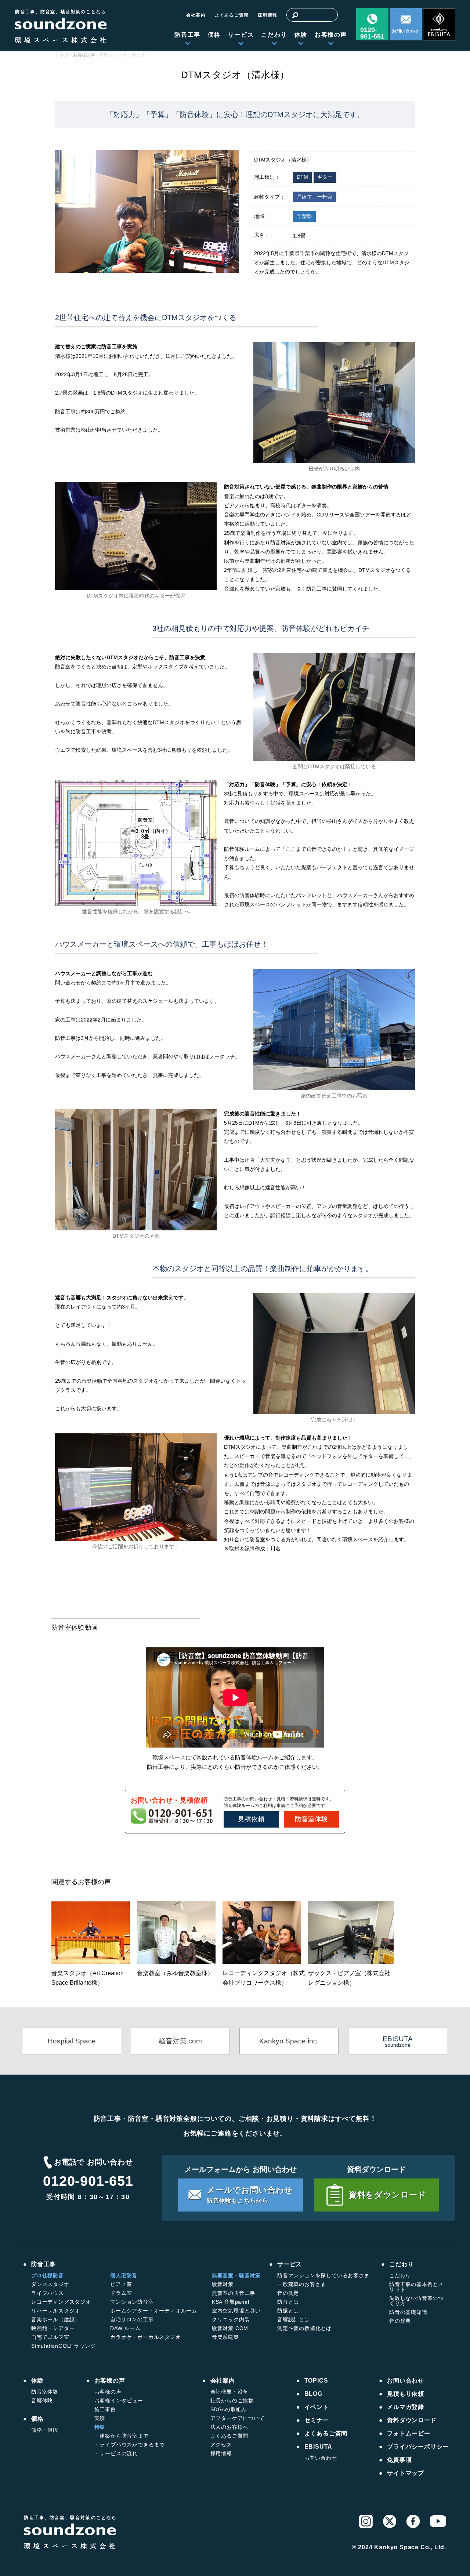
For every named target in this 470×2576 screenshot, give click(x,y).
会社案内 (196, 15)
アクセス (221, 2445)
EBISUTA (319, 2447)
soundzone (398, 2041)
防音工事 (187, 35)
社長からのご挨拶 (232, 2401)
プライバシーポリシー (418, 2447)
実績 (100, 2418)
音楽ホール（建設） (56, 2319)
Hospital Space (72, 2041)
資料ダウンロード (412, 2420)
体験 (301, 35)
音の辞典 (400, 2321)
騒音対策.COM (230, 2328)
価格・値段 (45, 2430)
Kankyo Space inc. (289, 2041)
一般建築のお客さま (302, 2284)
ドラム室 (121, 2293)
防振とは (288, 2311)
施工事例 (105, 2409)
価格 (214, 35)
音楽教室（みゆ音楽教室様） (175, 1973)
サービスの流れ (119, 2453)
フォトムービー (409, 2434)
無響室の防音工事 (234, 2293)
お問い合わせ (406, 31)
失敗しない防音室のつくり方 (416, 2301)
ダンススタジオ (50, 2284)
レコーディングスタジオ (61, 2302)
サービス (241, 35)
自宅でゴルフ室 (50, 2337)
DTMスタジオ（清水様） (235, 75)
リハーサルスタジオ (56, 2311)
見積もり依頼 (406, 2394)
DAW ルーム (125, 2328)
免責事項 (399, 2460)
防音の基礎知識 (408, 2312)
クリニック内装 (231, 2319)
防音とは (288, 2302)
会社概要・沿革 (229, 2392)
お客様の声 (331, 35)
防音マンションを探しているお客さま (323, 2275)
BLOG (313, 2394)
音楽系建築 (225, 2337)
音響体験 (42, 2401)
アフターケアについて (238, 2418)
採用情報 (267, 15)
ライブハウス (48, 2293)
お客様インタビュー (119, 2401)
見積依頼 (251, 1819)
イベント (317, 2407)
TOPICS (316, 2381)
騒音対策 (223, 2284)
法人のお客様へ (229, 2427)
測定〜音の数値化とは (304, 2328)
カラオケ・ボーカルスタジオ (145, 2337)
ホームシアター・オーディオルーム (154, 2311)
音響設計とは (294, 2319)
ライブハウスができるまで (132, 2445)
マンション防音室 (132, 2302)
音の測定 (288, 2293)
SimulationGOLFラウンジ (63, 2346)
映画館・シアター (53, 2328)
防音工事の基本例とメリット (416, 2287)
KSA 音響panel (231, 2302)
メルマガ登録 (406, 2407)
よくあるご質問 (232, 15)
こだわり (274, 35)
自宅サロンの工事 (132, 2319)
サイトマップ (406, 2473)
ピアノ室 (121, 2284)
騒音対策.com (180, 2041)
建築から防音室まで (124, 2436)
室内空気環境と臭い (236, 2311)
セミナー (317, 2420)
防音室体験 (311, 1819)
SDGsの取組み (229, 2409)
